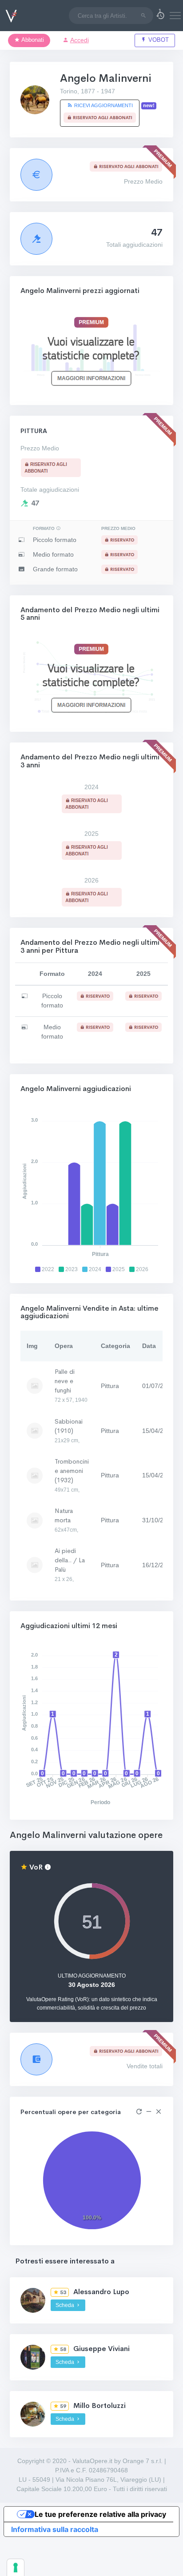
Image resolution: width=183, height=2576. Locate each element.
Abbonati (32, 40)
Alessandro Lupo (101, 2292)
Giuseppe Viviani (101, 2349)
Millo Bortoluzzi (99, 2405)
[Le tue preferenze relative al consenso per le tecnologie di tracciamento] (16, 2568)
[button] (160, 16)
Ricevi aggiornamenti (103, 105)
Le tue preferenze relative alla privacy (100, 2514)
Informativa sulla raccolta (55, 2529)
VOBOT (158, 40)
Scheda (66, 2305)
